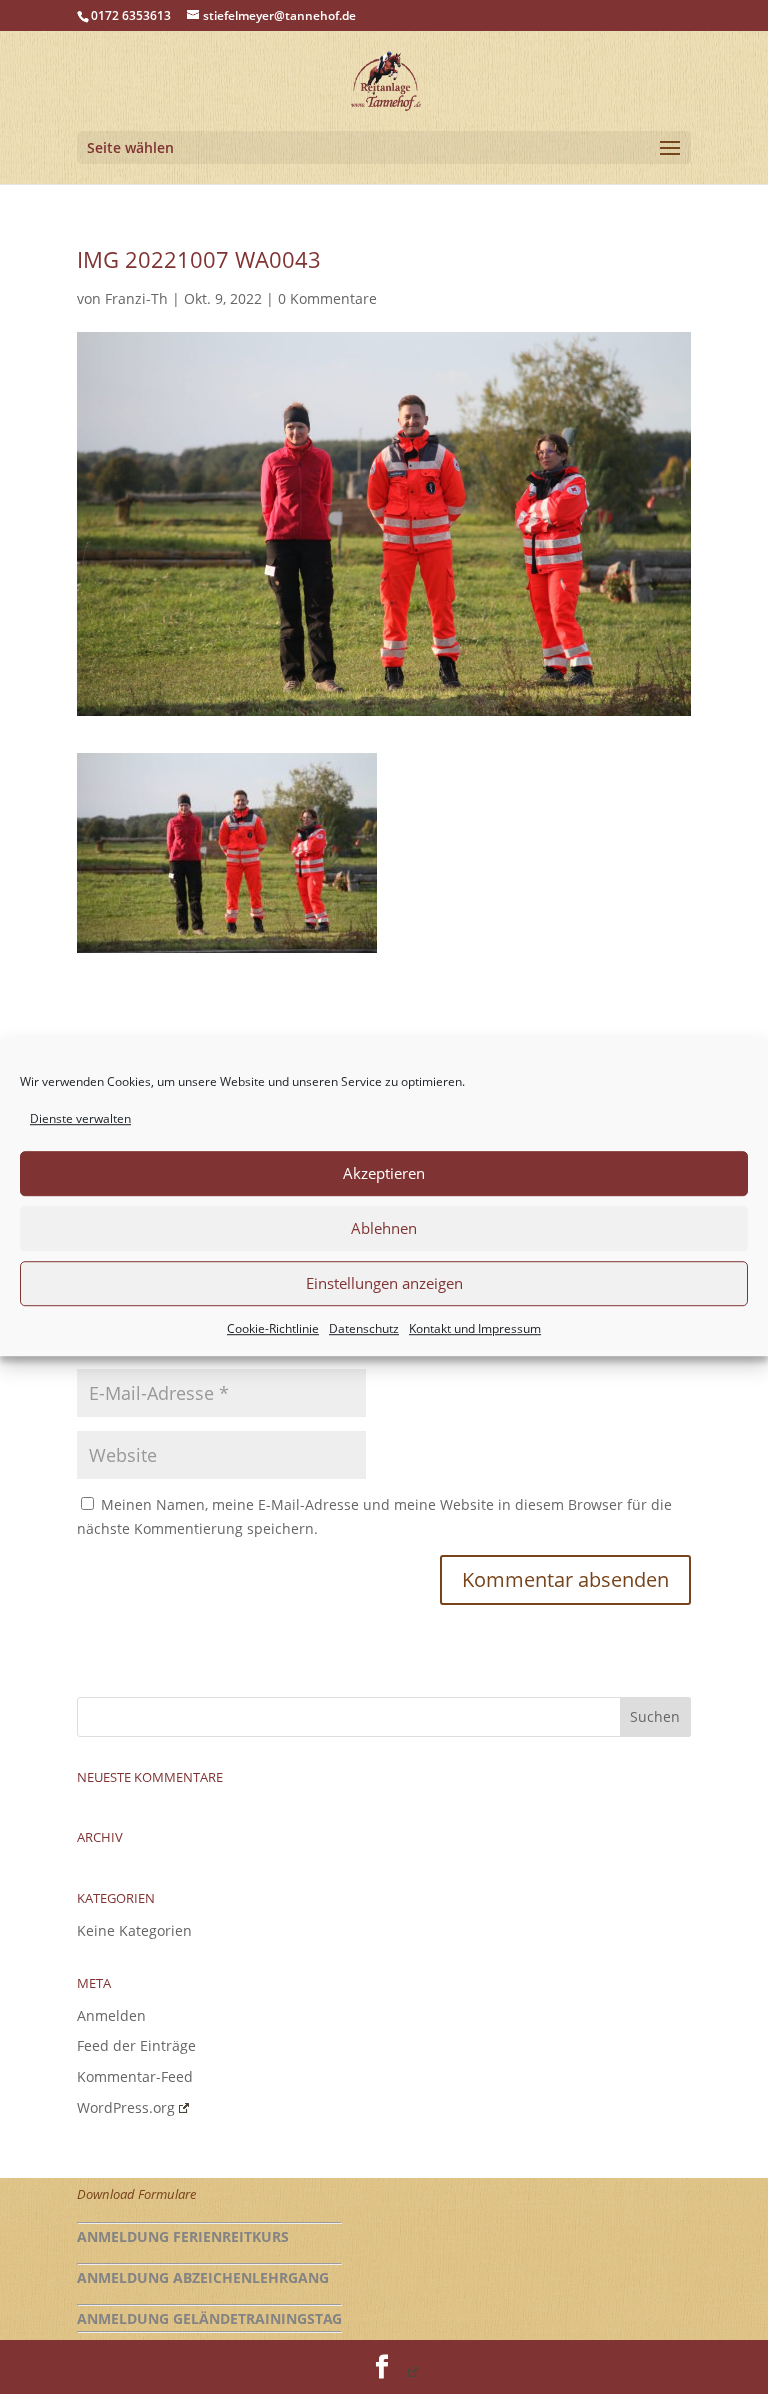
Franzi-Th (136, 298)
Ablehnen (384, 1229)
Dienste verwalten (80, 1118)
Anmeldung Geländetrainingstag (209, 2318)
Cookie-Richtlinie (273, 1328)
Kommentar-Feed (135, 2076)
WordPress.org (126, 2107)
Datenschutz (364, 1328)
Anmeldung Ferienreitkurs (183, 2236)
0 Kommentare (327, 298)
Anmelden (111, 2015)
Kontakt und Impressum (475, 1328)
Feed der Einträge (136, 2045)
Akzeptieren (384, 1174)
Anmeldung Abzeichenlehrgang (203, 2277)
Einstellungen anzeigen (384, 1284)
